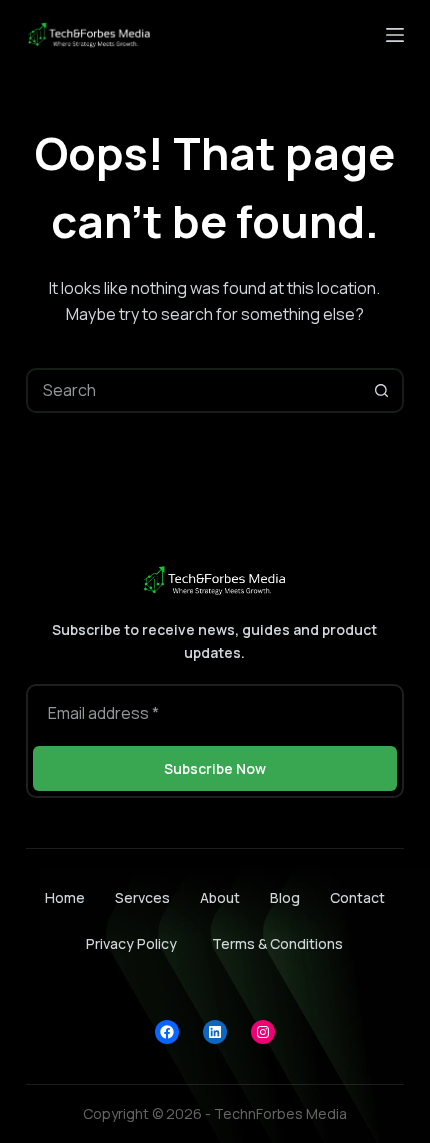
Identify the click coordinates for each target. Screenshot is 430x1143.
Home (65, 898)
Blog (285, 898)
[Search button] (381, 390)
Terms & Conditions (277, 943)
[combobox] (194, 390)
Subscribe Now (215, 768)
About (220, 898)
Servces (142, 898)
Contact (357, 898)
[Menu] (395, 35)
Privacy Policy (131, 943)
